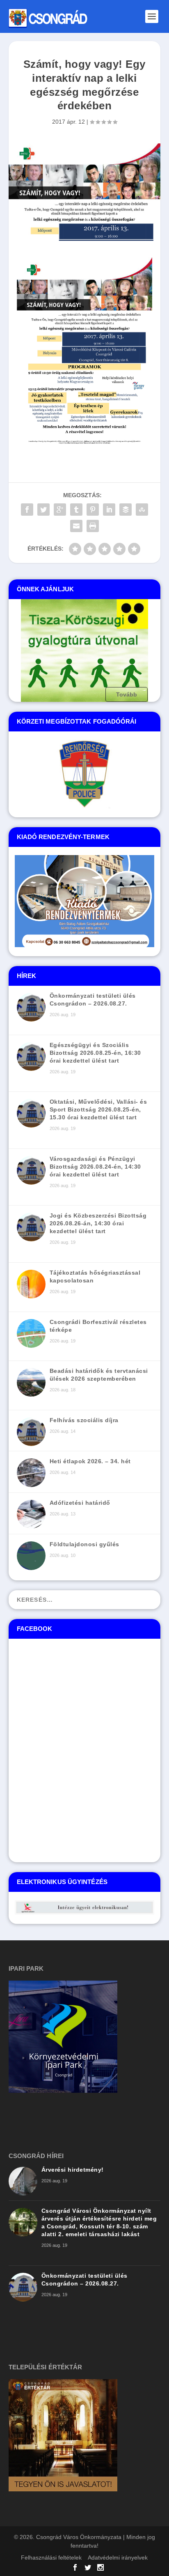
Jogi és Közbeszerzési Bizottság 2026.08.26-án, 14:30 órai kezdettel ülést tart (98, 1223)
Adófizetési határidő (80, 1503)
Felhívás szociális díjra (84, 1420)
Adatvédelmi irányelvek (118, 2558)
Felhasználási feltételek (51, 2558)
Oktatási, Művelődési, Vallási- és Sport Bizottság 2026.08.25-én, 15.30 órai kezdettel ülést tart (98, 1109)
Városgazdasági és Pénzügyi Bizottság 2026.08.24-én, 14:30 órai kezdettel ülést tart (95, 1167)
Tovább (127, 694)
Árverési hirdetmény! (73, 2170)
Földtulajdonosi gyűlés (84, 1544)
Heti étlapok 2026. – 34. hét (90, 1461)
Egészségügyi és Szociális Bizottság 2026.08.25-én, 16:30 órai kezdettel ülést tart (95, 1053)
